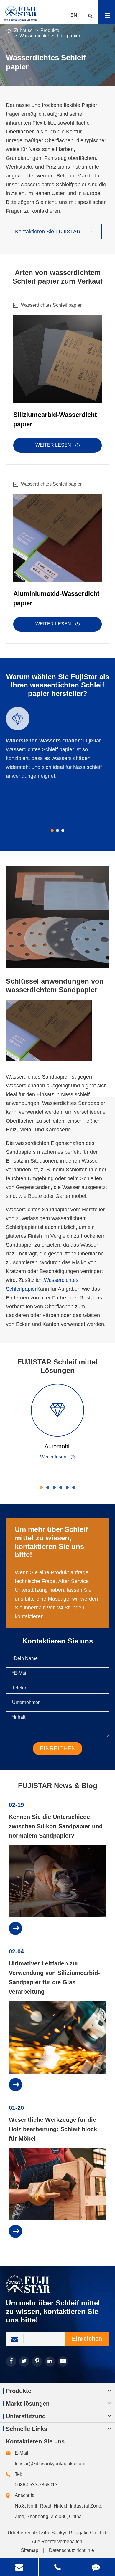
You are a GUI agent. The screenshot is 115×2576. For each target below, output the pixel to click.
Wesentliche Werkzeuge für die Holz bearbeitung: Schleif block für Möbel (53, 2129)
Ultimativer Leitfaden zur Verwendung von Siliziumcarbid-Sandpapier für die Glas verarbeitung (54, 1978)
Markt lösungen (28, 2404)
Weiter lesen (58, 445)
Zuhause (23, 30)
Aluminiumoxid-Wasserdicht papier (56, 598)
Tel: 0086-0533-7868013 (36, 2479)
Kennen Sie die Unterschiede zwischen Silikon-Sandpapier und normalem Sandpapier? (56, 1826)
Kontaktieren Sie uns (35, 2441)
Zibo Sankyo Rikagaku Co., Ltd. (74, 2533)
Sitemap (30, 2550)
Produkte (50, 30)
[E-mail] (19, 2567)
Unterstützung (26, 2416)
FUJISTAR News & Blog (58, 1786)
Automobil (57, 1446)
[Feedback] (96, 2567)
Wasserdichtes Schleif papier (50, 36)
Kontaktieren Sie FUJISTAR (54, 232)
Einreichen (87, 2339)
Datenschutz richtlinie (72, 2550)
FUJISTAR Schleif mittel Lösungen (57, 1366)
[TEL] (58, 2567)
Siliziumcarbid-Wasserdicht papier (55, 419)
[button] (52, 831)
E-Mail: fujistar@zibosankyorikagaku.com (50, 2458)
